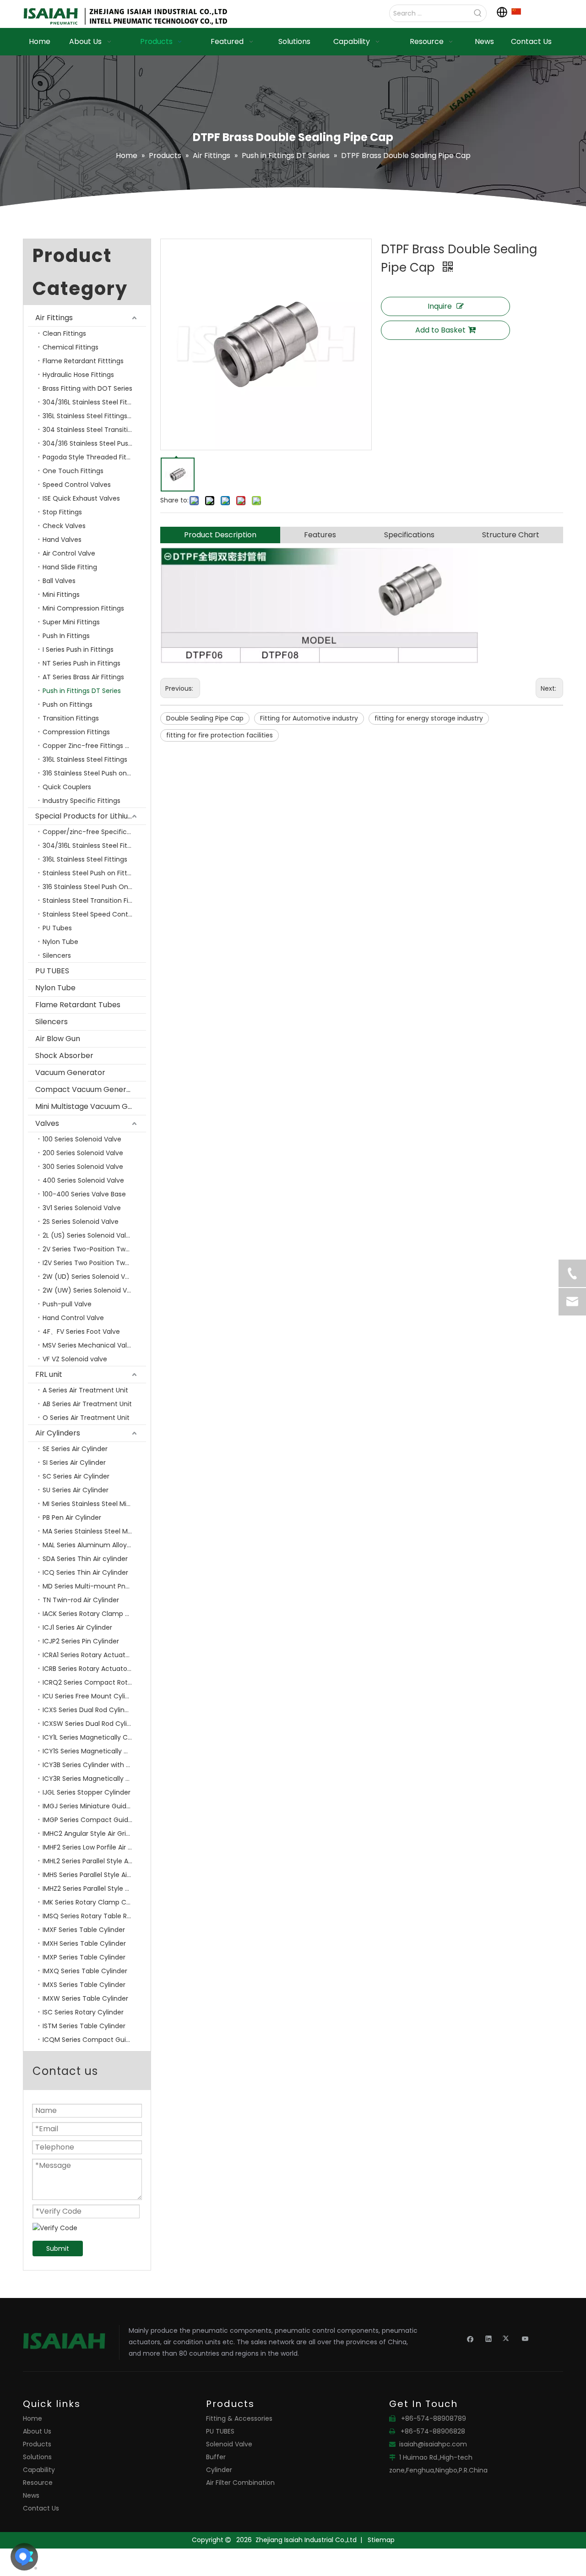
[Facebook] (470, 2338)
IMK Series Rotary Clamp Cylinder (94, 1902)
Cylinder (219, 2470)
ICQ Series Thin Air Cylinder (85, 1572)
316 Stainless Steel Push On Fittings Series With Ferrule (94, 887)
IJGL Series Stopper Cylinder (87, 1792)
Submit (58, 2249)
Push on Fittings (68, 704)
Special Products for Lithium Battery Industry (91, 816)
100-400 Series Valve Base (84, 1194)
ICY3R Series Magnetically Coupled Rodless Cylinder (94, 1779)
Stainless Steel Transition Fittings (94, 901)
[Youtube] (525, 2338)
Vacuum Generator (70, 1072)
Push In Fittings (66, 636)
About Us (37, 2431)
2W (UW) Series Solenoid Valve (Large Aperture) (94, 1290)
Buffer (216, 2457)
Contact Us (41, 2508)
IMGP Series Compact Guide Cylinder (94, 1820)
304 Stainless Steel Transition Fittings (94, 430)
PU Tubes (57, 928)
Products (37, 2444)
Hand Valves (62, 540)
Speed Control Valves (77, 485)
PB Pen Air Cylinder (72, 1517)
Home (33, 2418)
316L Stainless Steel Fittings (85, 759)
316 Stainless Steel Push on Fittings (94, 773)
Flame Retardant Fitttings (83, 361)
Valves (47, 1123)
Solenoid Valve (229, 2444)
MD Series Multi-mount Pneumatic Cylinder (94, 1586)
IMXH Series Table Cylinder (84, 1943)
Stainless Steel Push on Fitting (90, 873)
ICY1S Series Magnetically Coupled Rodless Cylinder (94, 1751)
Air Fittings (54, 318)
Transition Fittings (71, 718)
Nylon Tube (60, 942)
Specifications (409, 535)
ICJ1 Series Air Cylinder (77, 1627)
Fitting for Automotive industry (309, 718)
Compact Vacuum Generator (89, 1089)
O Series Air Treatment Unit (86, 1418)
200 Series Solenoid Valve (83, 1153)
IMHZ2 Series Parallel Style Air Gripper (94, 1888)
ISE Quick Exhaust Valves (81, 498)
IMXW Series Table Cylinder (85, 1998)
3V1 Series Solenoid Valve (82, 1208)
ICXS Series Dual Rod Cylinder (89, 1710)
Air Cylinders (58, 1433)
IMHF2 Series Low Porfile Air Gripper (94, 1847)
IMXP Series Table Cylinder (84, 1957)
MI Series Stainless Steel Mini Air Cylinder (94, 1504)
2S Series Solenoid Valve (81, 1222)
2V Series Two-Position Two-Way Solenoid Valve (94, 1249)
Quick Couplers (67, 787)
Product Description (220, 535)
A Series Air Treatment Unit (85, 1390)
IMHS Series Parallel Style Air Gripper (94, 1875)
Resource (38, 2483)
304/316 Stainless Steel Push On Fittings (94, 443)
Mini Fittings (61, 595)
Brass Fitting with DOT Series (87, 388)
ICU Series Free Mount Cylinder (91, 1696)
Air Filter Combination (240, 2483)
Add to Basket (440, 330)
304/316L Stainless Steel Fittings (93, 402)
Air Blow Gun (58, 1039)
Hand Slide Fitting (70, 567)
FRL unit (49, 1374)
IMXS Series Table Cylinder (84, 1985)
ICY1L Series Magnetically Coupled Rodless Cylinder (94, 1737)
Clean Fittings (64, 333)
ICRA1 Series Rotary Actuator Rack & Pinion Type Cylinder (94, 1655)
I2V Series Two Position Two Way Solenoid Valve (94, 1263)
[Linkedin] (489, 2338)
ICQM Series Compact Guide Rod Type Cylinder (94, 2040)
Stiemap (381, 2540)
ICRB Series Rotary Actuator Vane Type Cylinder (94, 1669)
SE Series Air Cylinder (75, 1449)
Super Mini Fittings (71, 622)
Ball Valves (59, 581)
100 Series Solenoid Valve (82, 1139)
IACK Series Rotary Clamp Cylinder (94, 1614)
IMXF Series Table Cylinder (84, 1930)
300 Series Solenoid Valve (83, 1167)
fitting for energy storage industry (429, 718)
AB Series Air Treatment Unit (87, 1404)
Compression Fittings (76, 732)
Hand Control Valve (73, 1318)
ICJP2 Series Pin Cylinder (81, 1641)
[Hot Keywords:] (478, 13)
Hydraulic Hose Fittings (78, 375)
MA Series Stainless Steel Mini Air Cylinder (94, 1531)
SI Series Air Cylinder (74, 1463)
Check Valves (64, 526)
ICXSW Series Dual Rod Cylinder (92, 1724)
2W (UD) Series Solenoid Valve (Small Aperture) (94, 1277)
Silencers (57, 955)
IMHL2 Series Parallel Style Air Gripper (94, 1861)
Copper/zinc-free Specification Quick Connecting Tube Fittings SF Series (94, 832)
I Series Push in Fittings (78, 649)
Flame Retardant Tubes (78, 1005)
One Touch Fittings (73, 471)
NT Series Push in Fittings (81, 663)
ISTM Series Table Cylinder (84, 2026)
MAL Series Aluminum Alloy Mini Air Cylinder (94, 1545)
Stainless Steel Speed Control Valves (94, 914)
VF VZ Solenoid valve (75, 1359)
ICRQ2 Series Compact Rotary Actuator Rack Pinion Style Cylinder (94, 1682)
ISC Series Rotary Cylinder (83, 2012)
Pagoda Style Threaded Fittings (92, 457)
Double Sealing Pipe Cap (205, 718)
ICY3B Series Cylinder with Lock (91, 1765)
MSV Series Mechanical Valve (89, 1345)
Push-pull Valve (67, 1304)
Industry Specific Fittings (81, 801)
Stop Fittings (62, 512)
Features (320, 535)
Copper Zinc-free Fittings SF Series (94, 746)
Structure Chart (511, 535)
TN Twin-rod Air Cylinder (81, 1600)
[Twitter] (507, 2338)
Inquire (440, 306)
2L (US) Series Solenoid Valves (90, 1235)
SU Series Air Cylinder (76, 1490)
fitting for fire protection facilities (220, 735)
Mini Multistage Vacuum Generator (91, 1106)
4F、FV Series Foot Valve (81, 1332)
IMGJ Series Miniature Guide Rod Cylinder (94, 1806)
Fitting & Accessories (239, 2418)
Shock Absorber (64, 1056)
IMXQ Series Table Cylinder (85, 1971)
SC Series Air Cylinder (76, 1476)
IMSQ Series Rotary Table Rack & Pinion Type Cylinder (94, 1916)
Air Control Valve (69, 553)
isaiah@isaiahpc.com (433, 2444)
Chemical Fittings (71, 347)
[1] (516, 11)
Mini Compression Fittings (83, 608)
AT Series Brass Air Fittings (83, 677)
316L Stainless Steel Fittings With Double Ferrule (94, 416)
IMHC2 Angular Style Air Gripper (92, 1834)
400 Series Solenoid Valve (83, 1180)
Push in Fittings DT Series (82, 691)
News (31, 2495)
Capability (39, 2470)
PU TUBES (52, 971)
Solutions (37, 2457)
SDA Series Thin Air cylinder (85, 1559)
